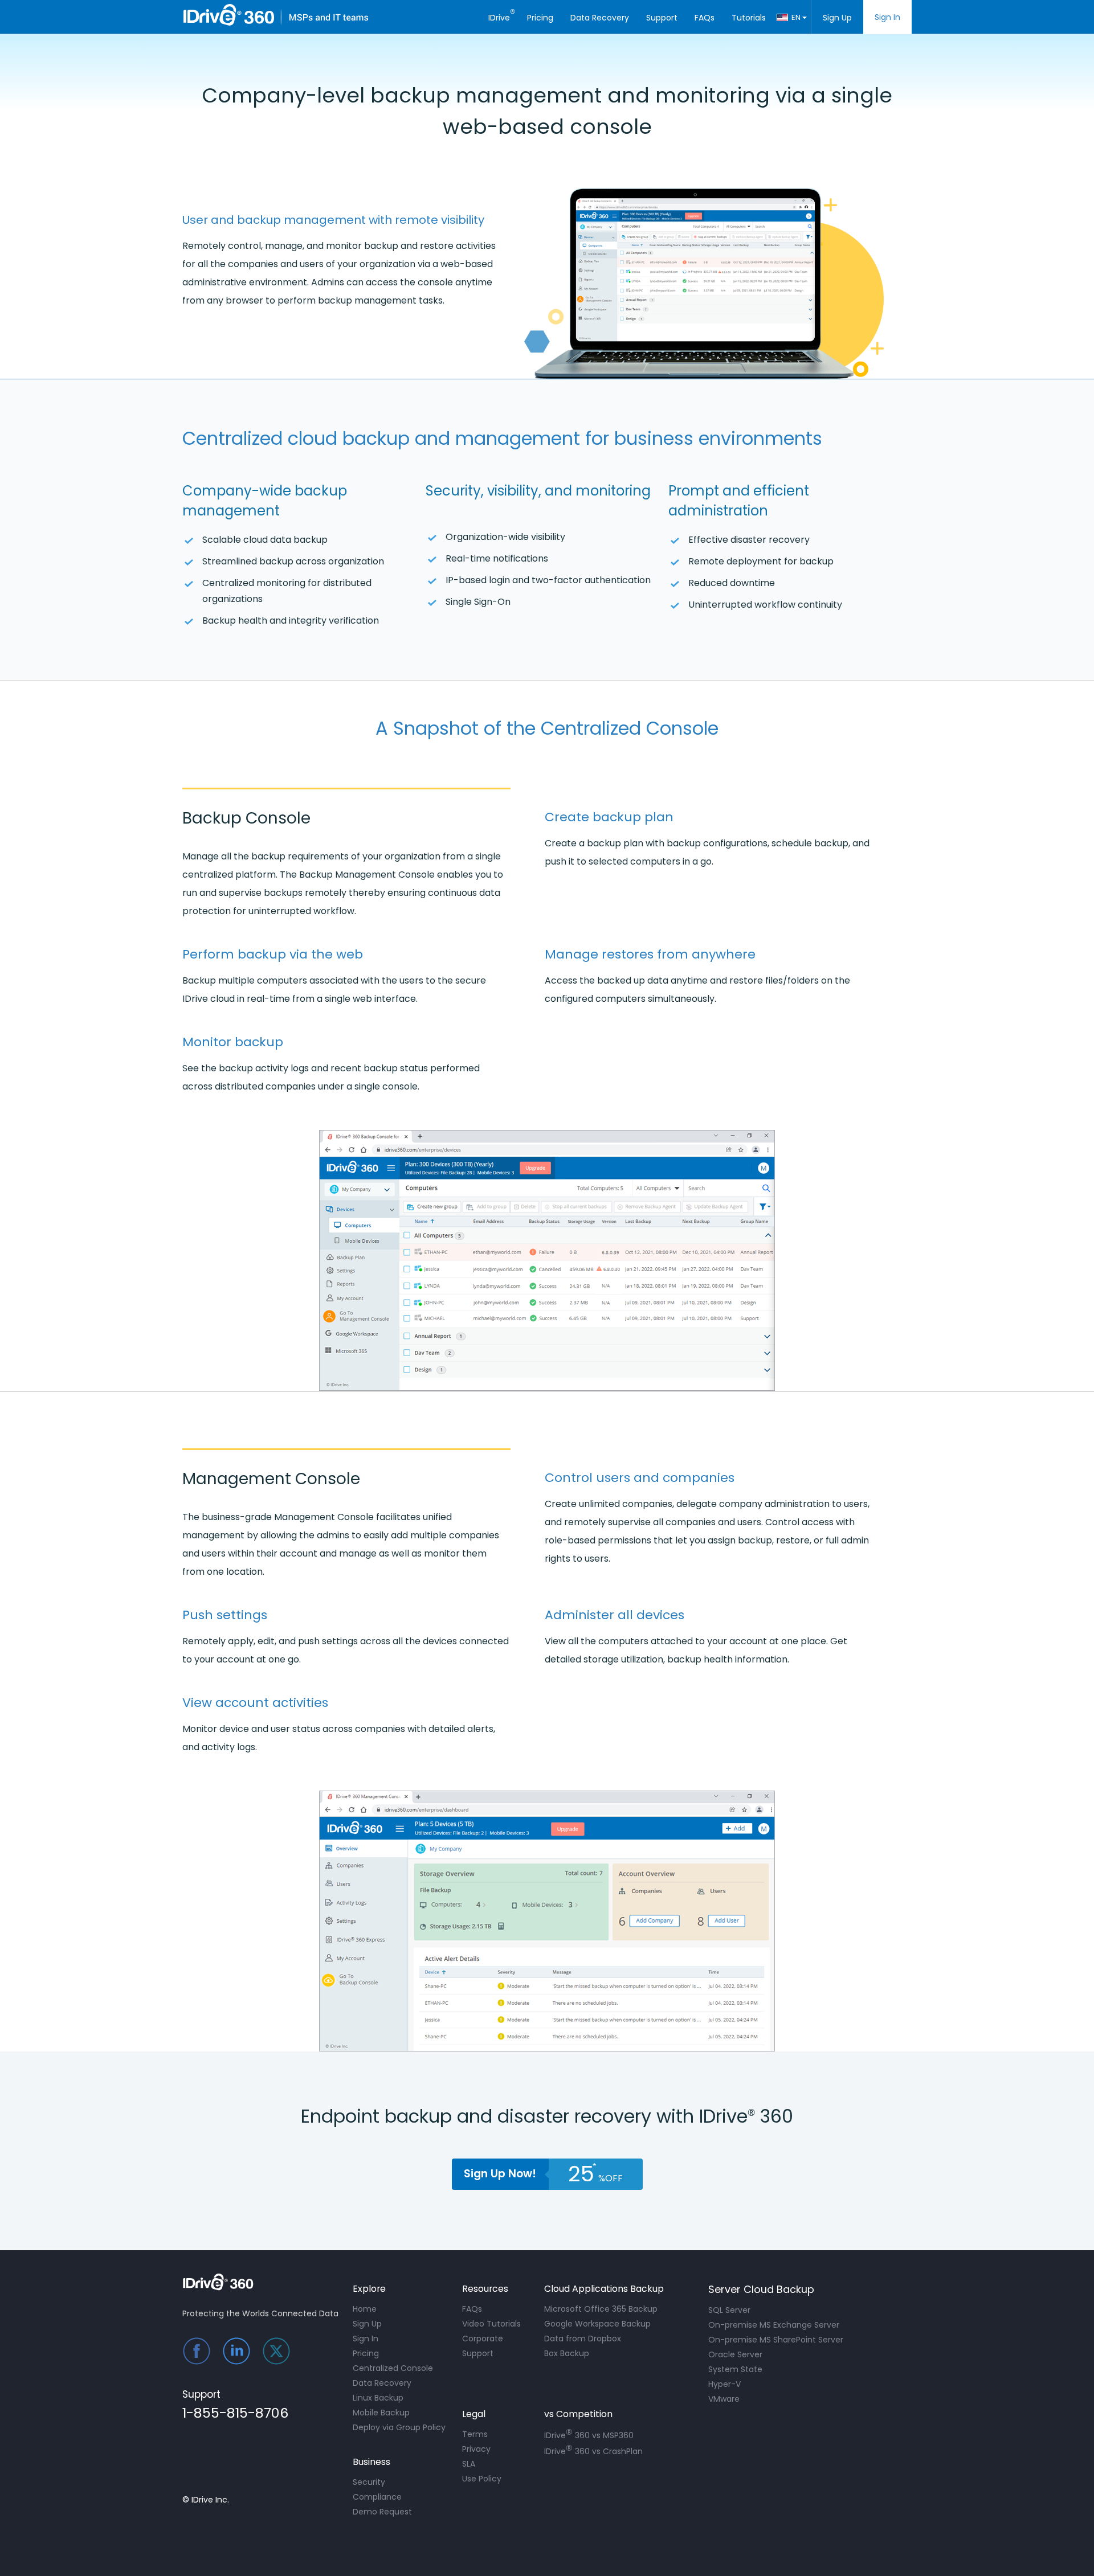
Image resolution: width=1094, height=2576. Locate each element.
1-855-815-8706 (235, 2415)
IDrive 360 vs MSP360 (589, 2434)
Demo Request (382, 2512)
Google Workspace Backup (597, 2324)
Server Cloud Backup (761, 2289)
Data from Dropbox (583, 2339)
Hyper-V (724, 2384)
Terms (475, 2434)
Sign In (887, 17)
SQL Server (729, 2310)
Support (662, 18)
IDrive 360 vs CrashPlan (593, 2450)
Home (365, 2309)
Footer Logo (222, 2282)
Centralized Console (393, 2368)
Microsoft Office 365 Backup (601, 2309)
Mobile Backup (381, 2413)
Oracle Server (735, 2354)
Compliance (377, 2497)
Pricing (540, 18)
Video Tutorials (491, 2324)
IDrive (502, 15)
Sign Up (837, 18)
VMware (724, 2399)
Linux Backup (378, 2398)
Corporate (483, 2339)
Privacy (476, 2449)
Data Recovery (600, 18)
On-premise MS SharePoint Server (776, 2340)
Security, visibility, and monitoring (538, 491)
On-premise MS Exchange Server (774, 2325)
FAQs (705, 18)
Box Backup (567, 2353)
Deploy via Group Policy (399, 2427)
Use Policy (482, 2479)
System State (735, 2369)
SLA (469, 2464)
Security (369, 2482)
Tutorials (749, 18)
